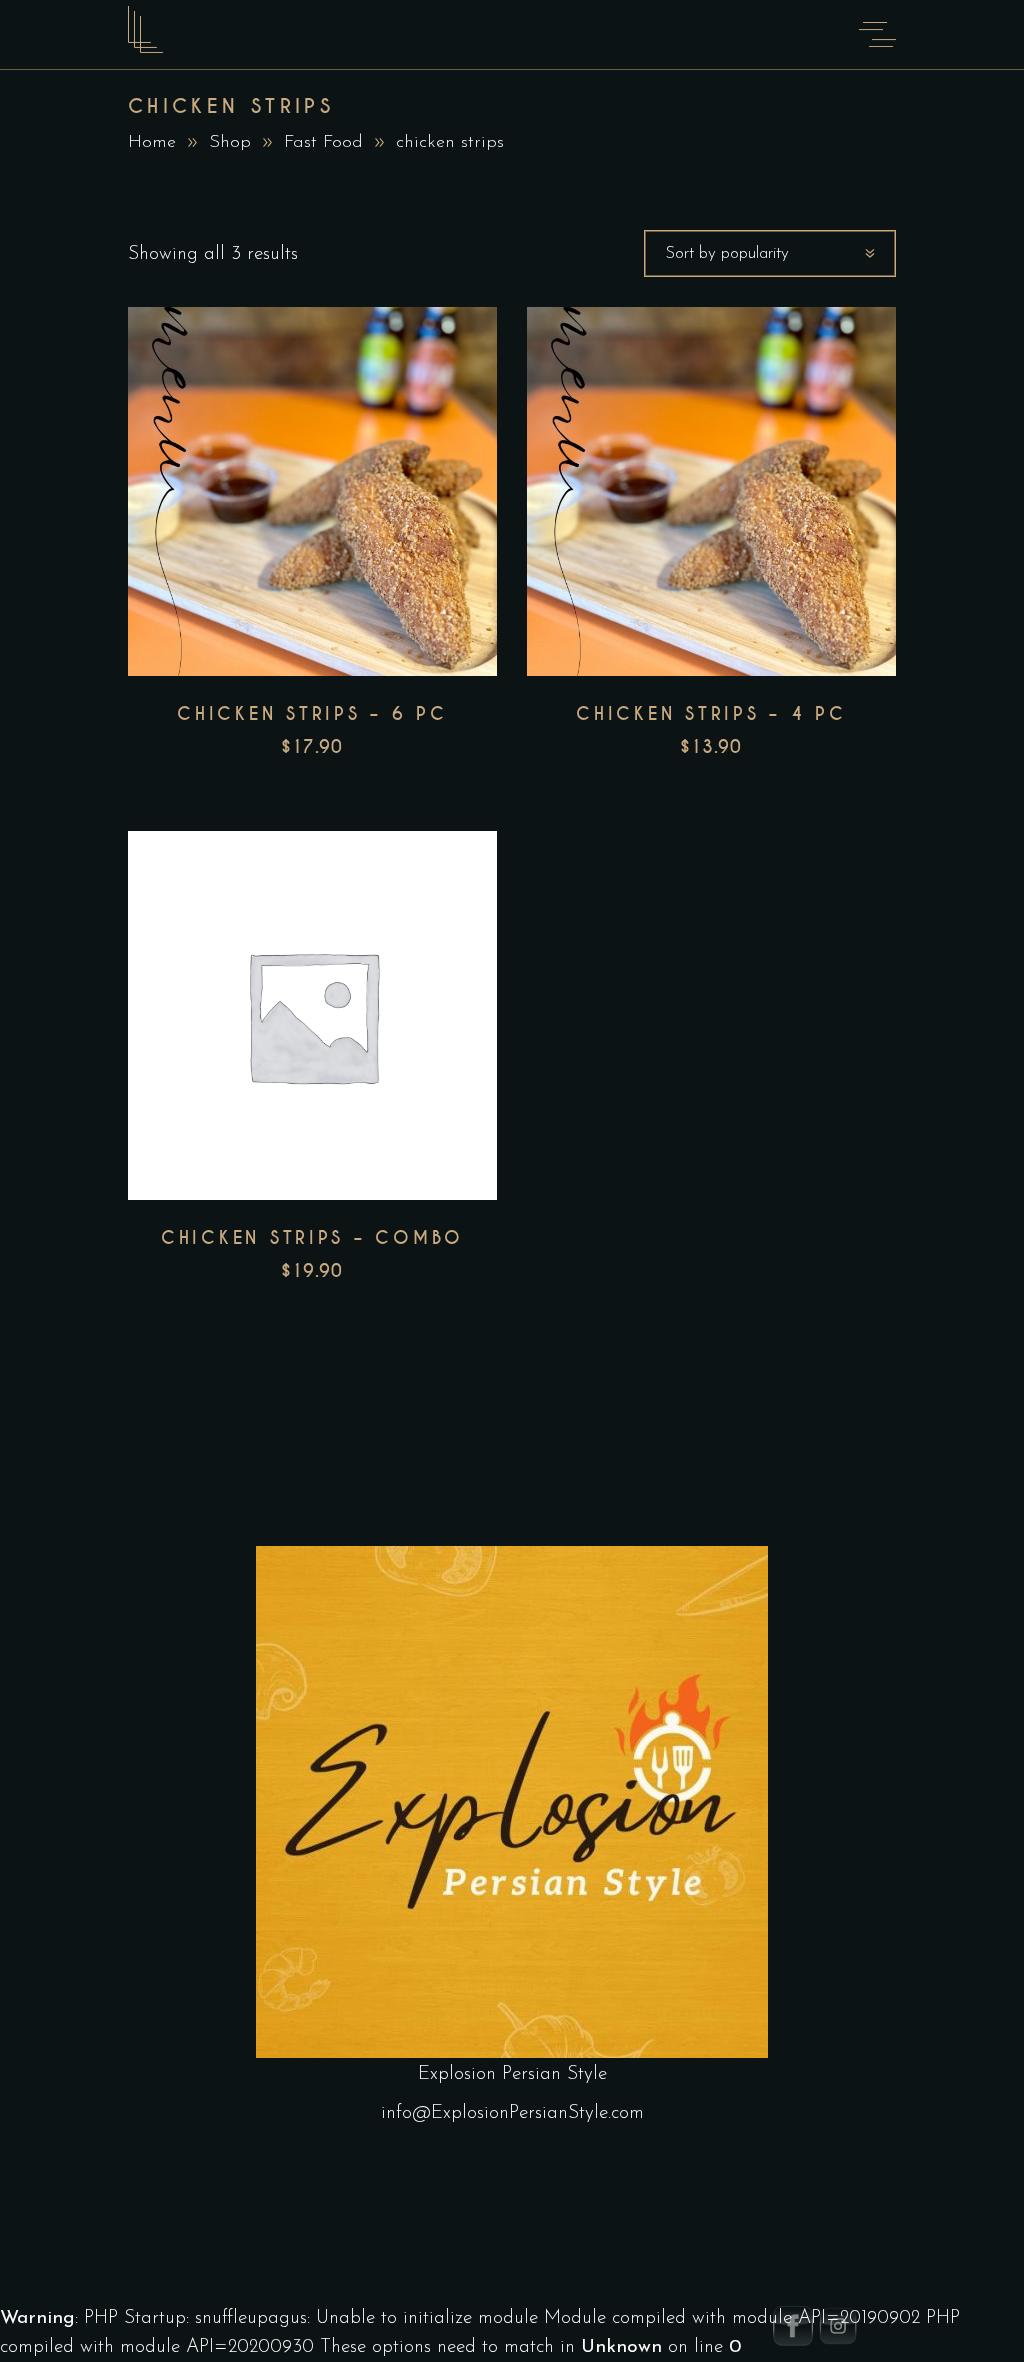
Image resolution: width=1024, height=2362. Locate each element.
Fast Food (323, 143)
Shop (230, 143)
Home (152, 143)
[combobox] (770, 253)
